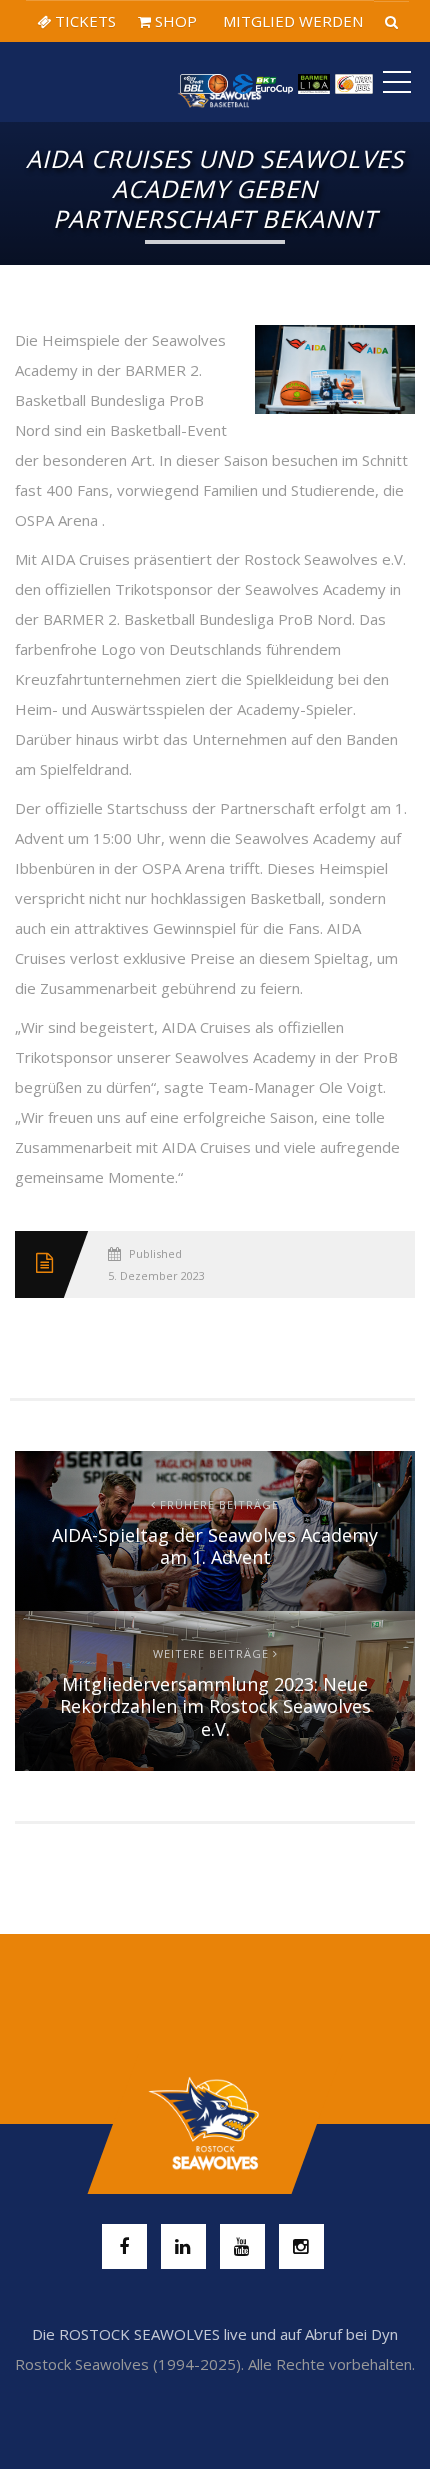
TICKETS (83, 21)
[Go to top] (214, 2124)
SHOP (174, 21)
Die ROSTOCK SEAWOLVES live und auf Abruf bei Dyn (215, 2334)
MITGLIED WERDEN (291, 21)
